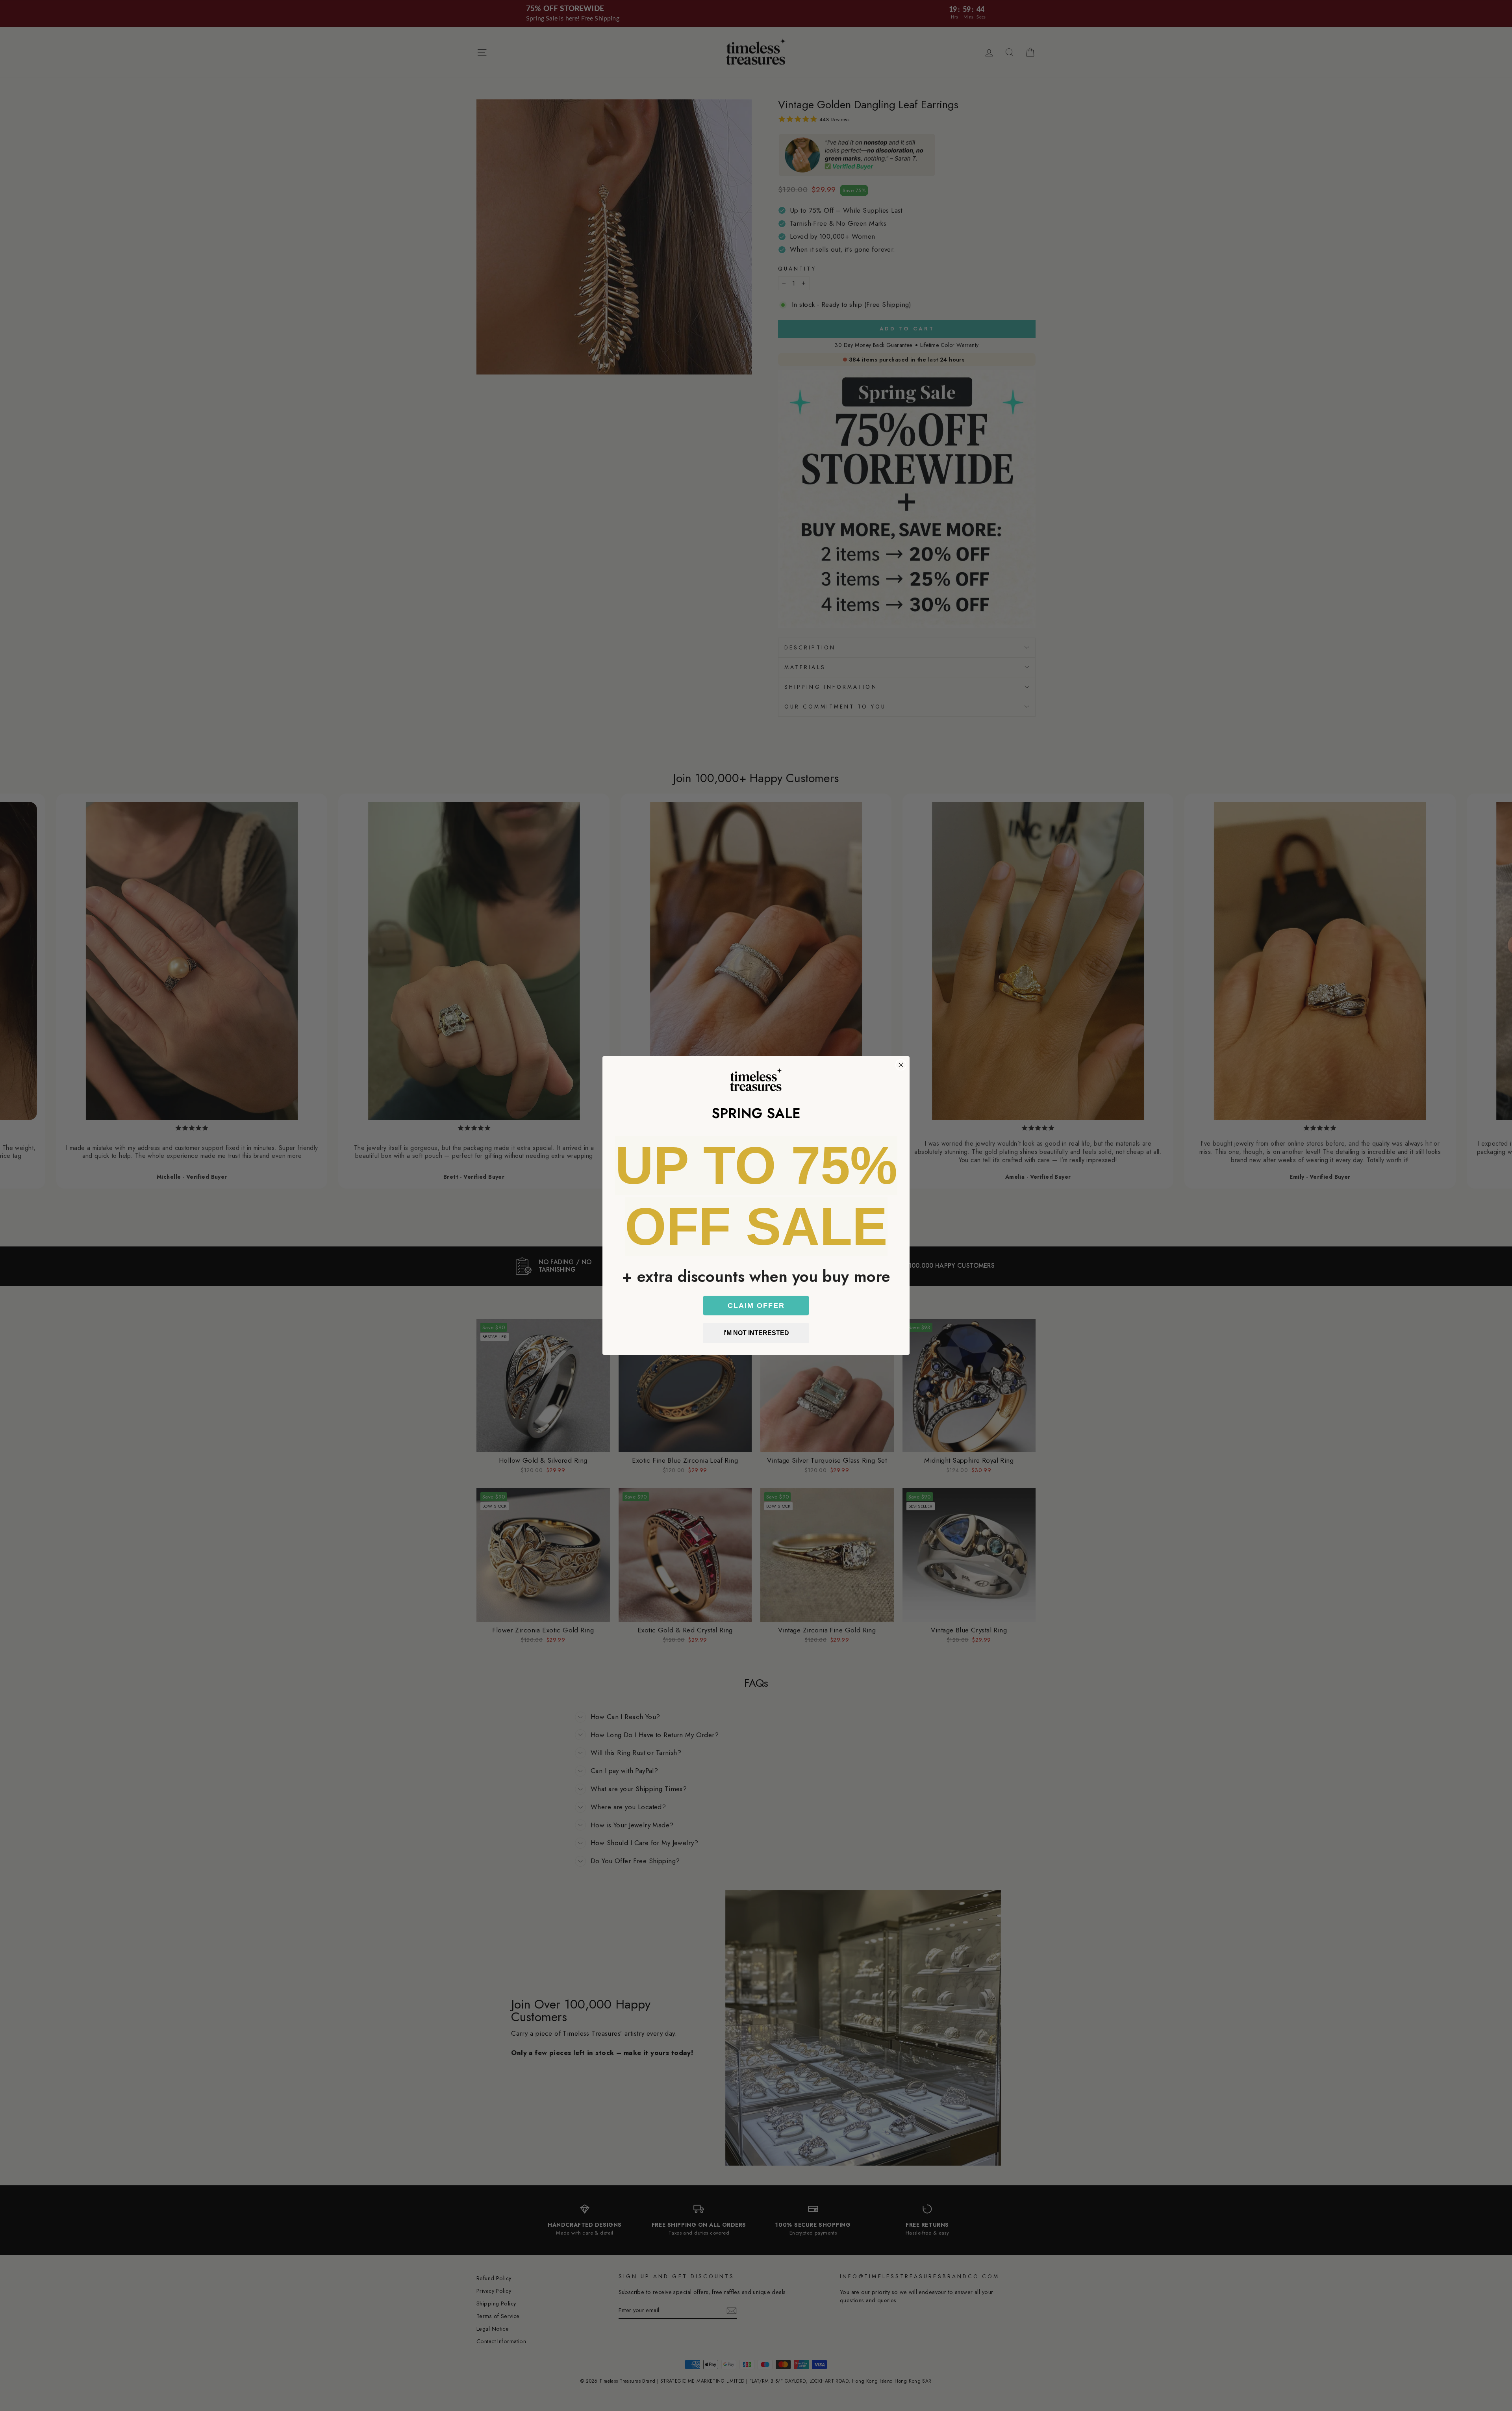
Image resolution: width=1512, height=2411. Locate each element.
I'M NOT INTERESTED (756, 1333)
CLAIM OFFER (756, 1306)
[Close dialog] (901, 1065)
